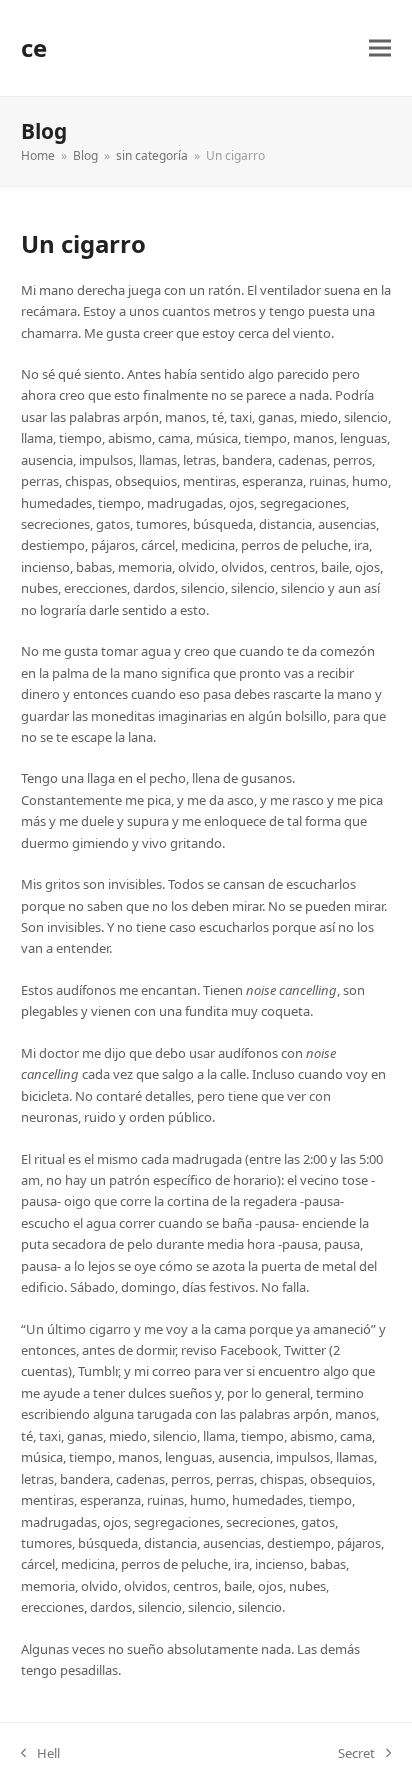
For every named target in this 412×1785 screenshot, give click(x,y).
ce (34, 47)
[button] (380, 48)
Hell (40, 1754)
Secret (356, 1754)
